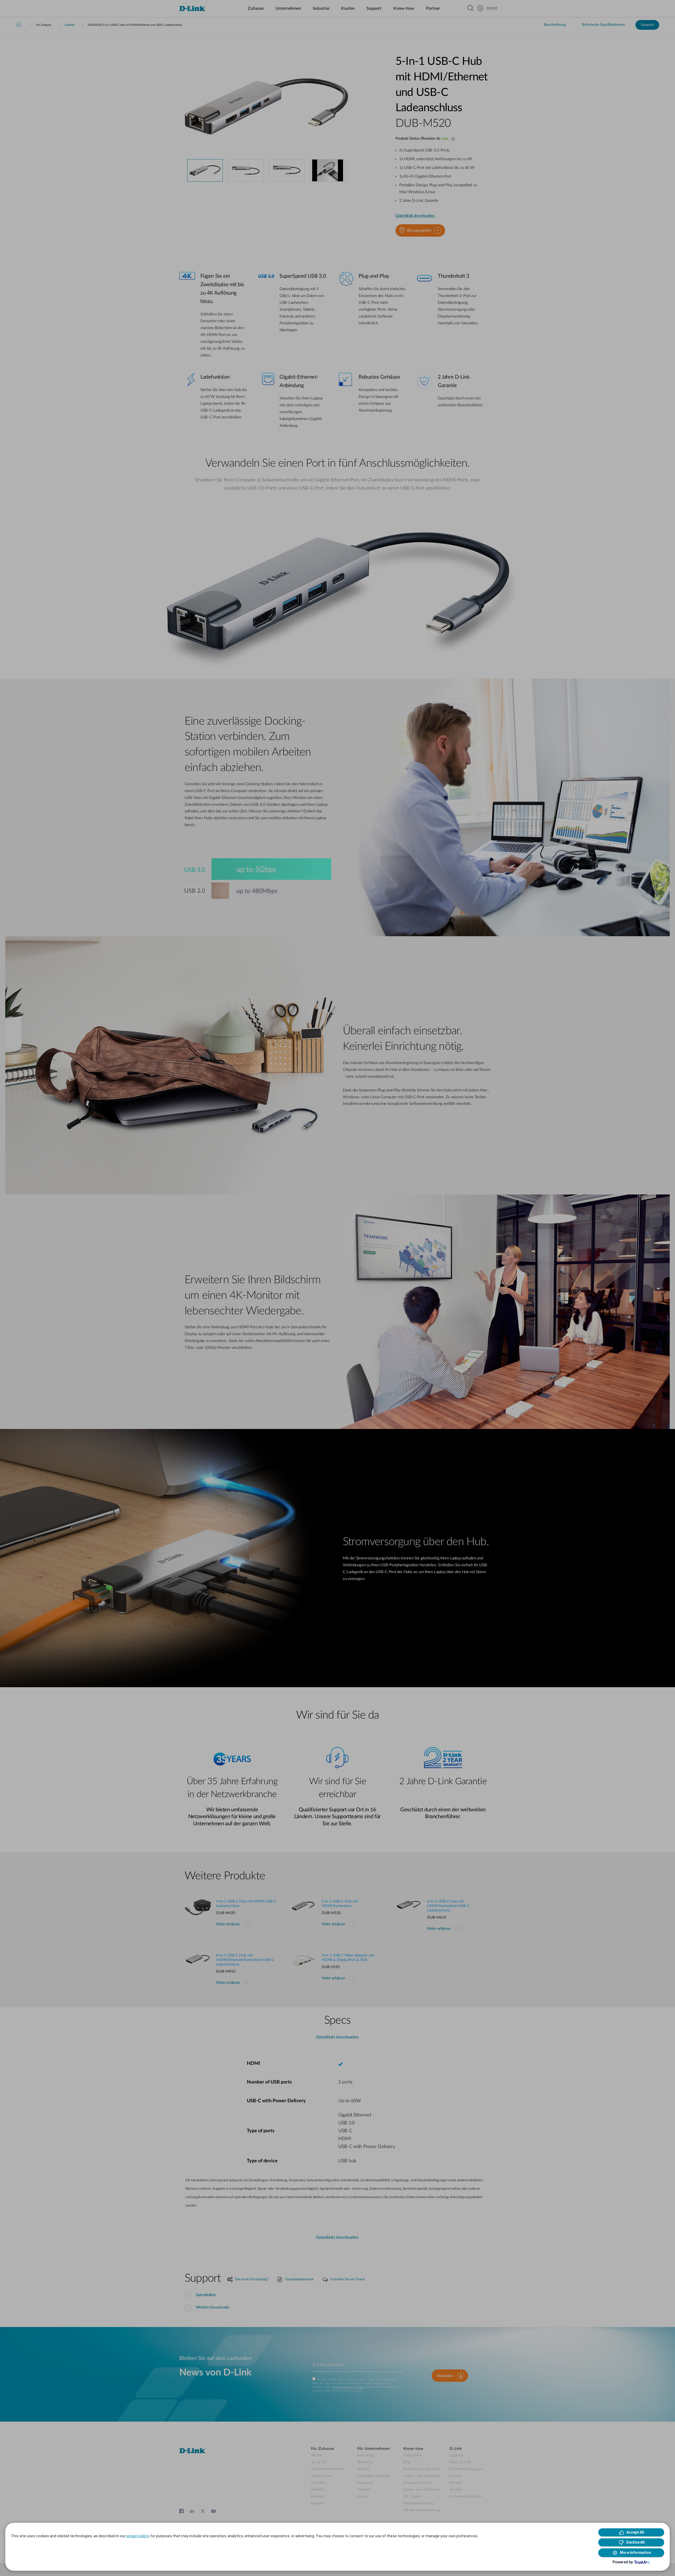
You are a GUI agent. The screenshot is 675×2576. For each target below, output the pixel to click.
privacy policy (138, 2536)
